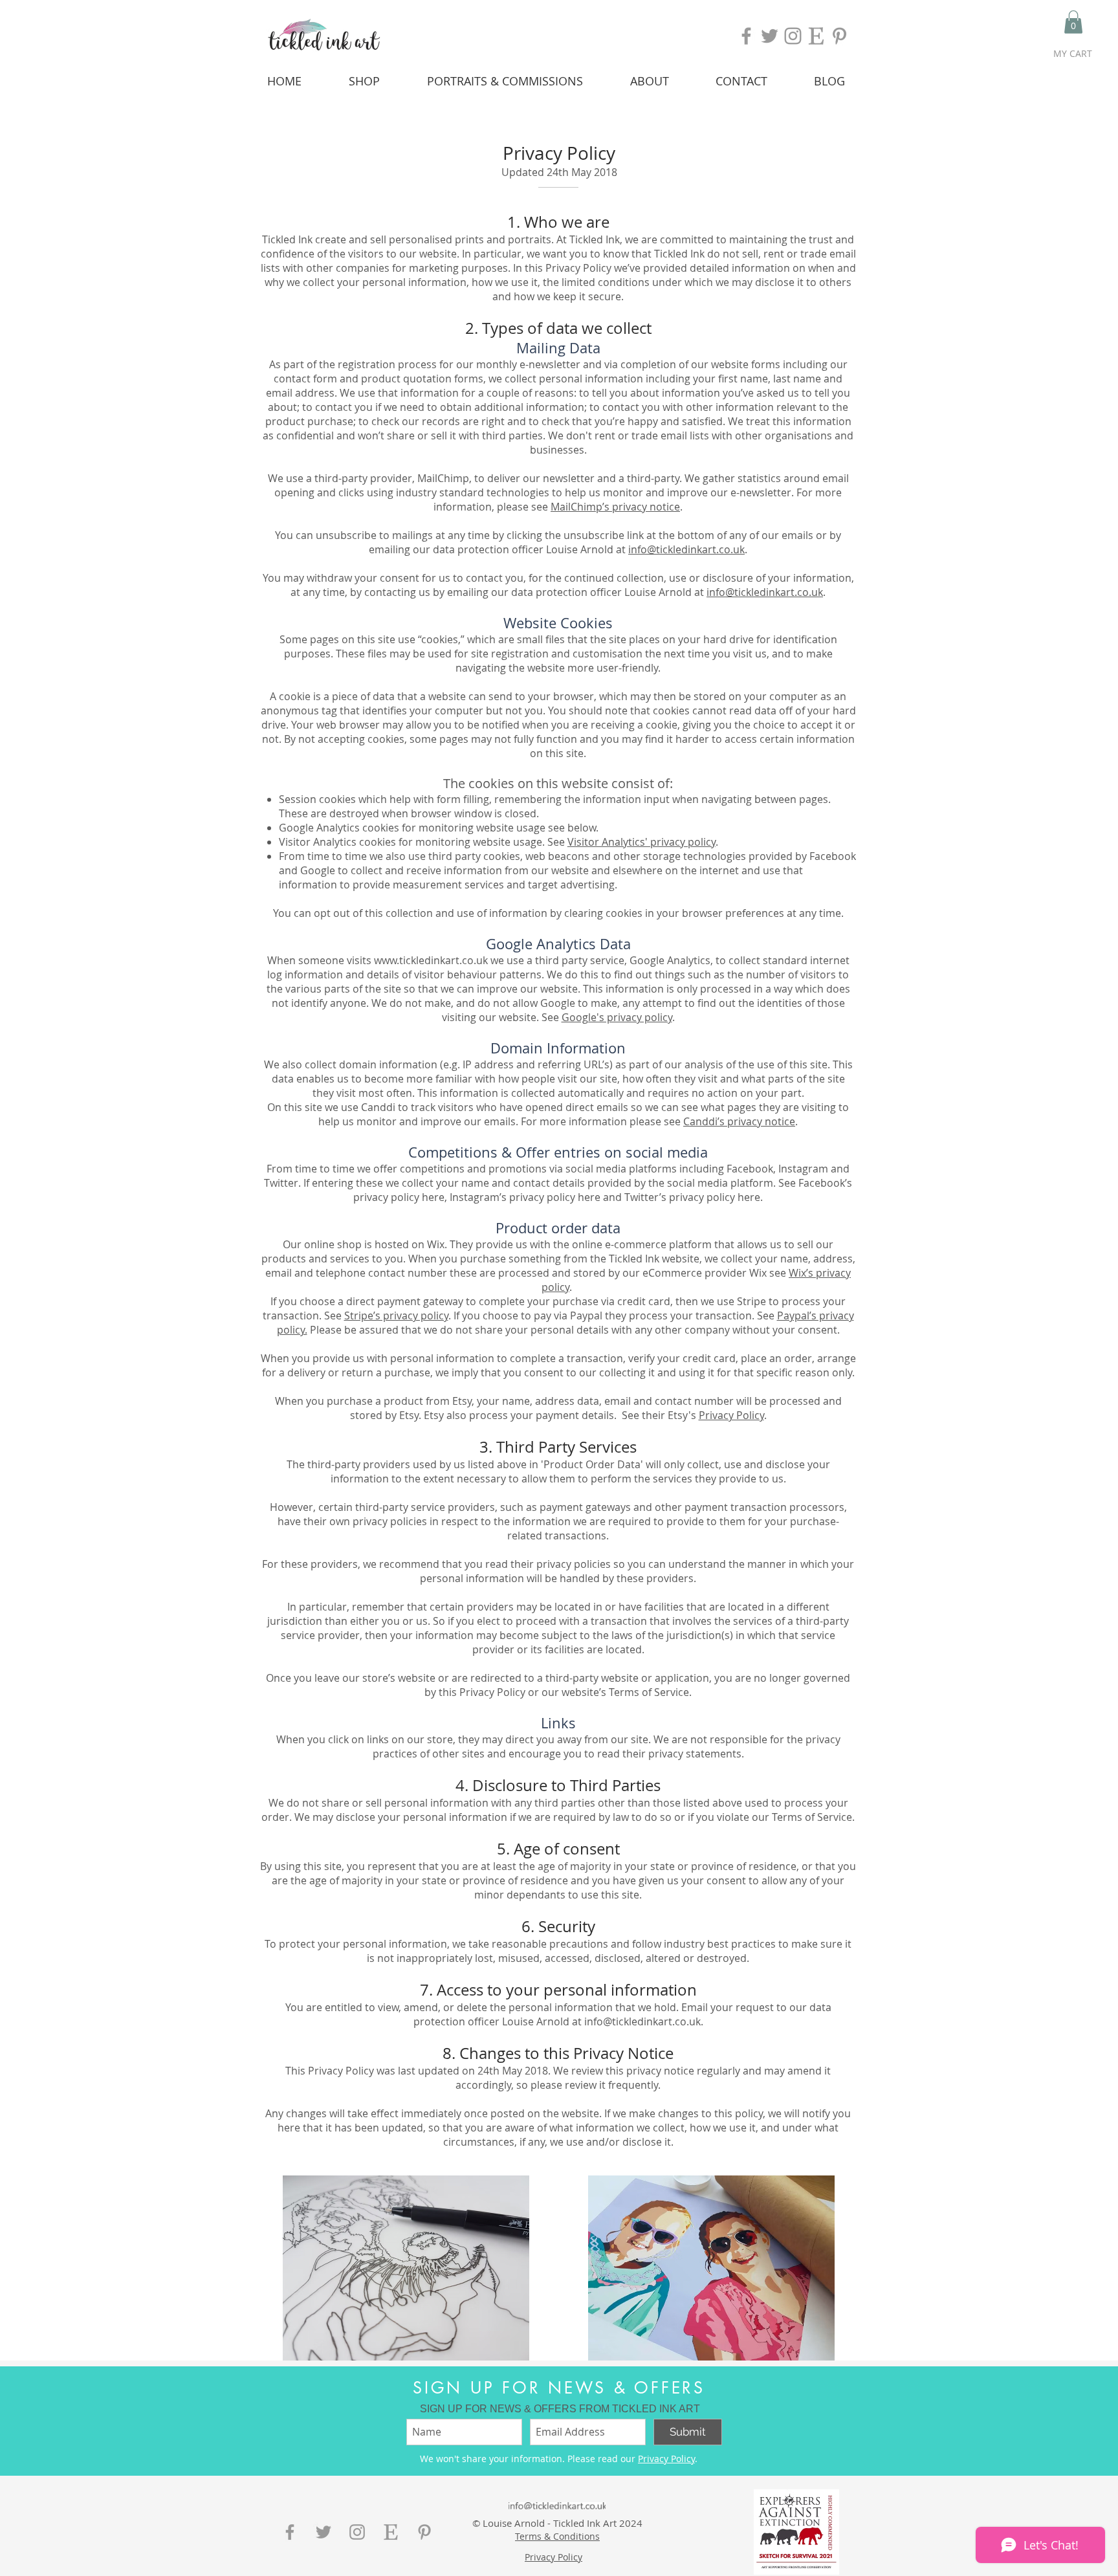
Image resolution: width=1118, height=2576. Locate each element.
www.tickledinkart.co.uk (431, 960)
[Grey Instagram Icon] (793, 36)
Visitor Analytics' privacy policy (641, 842)
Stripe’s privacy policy (396, 1316)
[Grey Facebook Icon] (746, 36)
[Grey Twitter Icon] (770, 36)
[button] (1073, 22)
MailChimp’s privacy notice (615, 507)
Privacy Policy (731, 1415)
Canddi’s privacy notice (739, 1121)
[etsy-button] (391, 2532)
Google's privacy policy (617, 1017)
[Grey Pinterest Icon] (839, 36)
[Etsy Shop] (816, 36)
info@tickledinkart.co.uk (686, 549)
